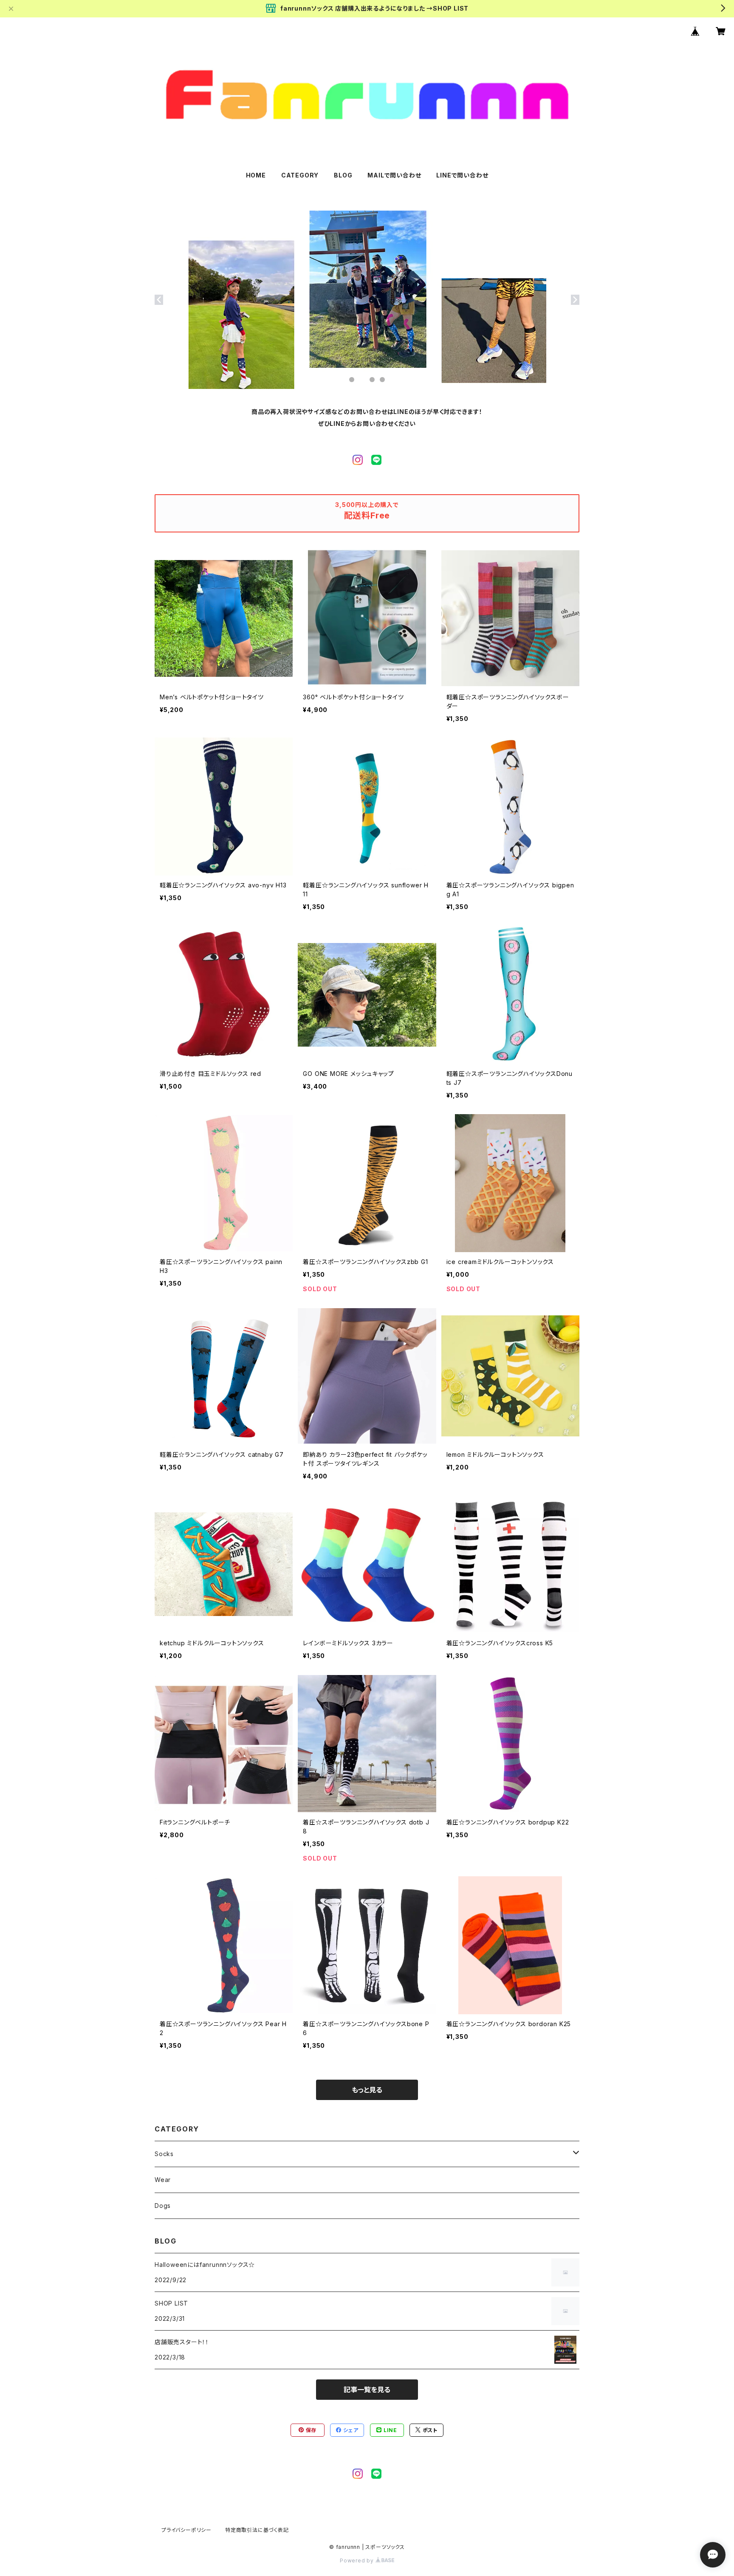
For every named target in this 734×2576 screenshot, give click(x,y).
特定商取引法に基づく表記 (257, 2530)
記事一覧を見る (367, 2390)
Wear (163, 2180)
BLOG (343, 175)
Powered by (358, 2561)
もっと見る (367, 2090)
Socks (164, 2154)
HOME (256, 175)
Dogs (163, 2206)
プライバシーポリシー (186, 2530)
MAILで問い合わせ (394, 175)
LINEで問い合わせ (462, 175)
